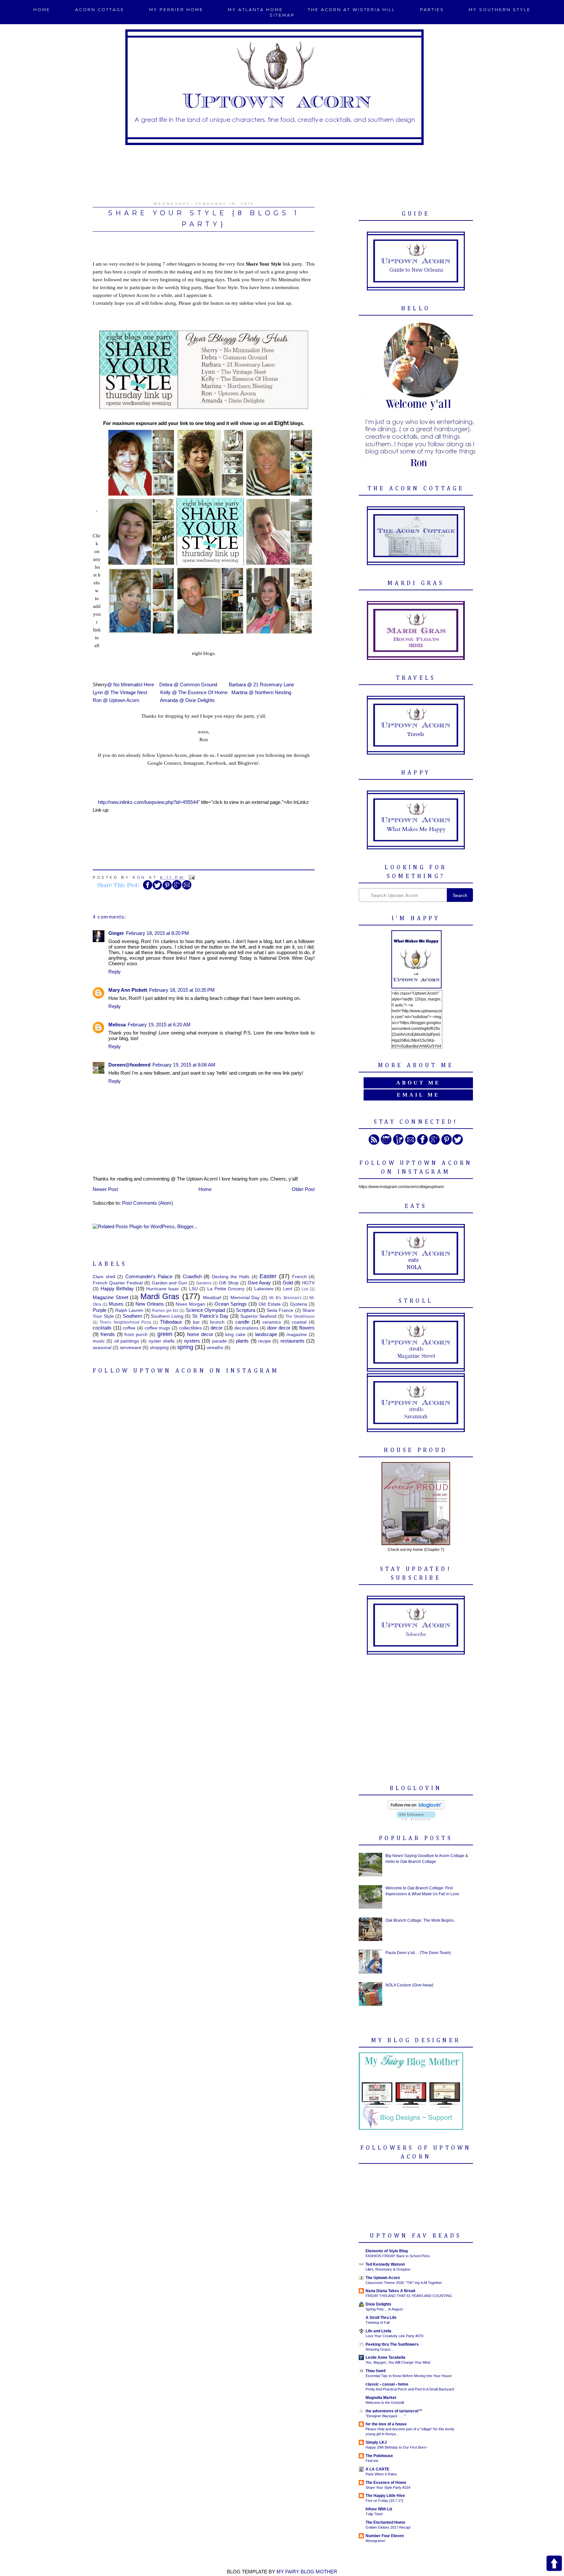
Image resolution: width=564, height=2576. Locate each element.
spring (185, 1347)
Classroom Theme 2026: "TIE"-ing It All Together (404, 2283)
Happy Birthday (117, 1288)
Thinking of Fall (377, 2323)
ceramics (272, 1322)
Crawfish (192, 1276)
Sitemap (282, 15)
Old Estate (269, 1304)
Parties (432, 10)
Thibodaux (171, 1322)
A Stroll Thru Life (381, 2318)
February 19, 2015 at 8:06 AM (184, 1065)
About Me (418, 1083)
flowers (307, 1328)
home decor (200, 1334)
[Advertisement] (282, 170)
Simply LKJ (376, 2442)
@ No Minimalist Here (131, 685)
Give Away (259, 1283)
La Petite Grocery (226, 1289)
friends (108, 1334)
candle (242, 1322)
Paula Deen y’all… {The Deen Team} (418, 1953)
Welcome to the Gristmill (385, 2403)
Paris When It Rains (381, 2474)
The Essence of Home (386, 2483)
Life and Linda (378, 2331)
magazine (297, 1335)
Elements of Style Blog (387, 2251)
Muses (116, 1304)
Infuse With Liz (379, 2509)
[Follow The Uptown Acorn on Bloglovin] (416, 1808)
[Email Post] (191, 877)
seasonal (102, 1348)
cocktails (102, 1328)
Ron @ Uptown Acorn (116, 700)
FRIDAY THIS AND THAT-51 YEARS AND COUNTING (409, 2296)
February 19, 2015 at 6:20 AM (159, 1025)
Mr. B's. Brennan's (285, 1298)
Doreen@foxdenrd (129, 1065)
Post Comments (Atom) (148, 1203)
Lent (288, 1289)
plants (242, 1341)
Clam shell (104, 1277)
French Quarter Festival (118, 1283)
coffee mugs (157, 1328)
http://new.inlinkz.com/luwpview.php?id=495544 (148, 802)
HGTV (308, 1283)
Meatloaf (212, 1298)
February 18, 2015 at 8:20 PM (157, 933)
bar (196, 1322)
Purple (100, 1310)
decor (217, 1328)
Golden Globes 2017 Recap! (388, 2527)
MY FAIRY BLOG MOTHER (307, 2572)
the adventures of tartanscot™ (394, 2411)
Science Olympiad (205, 1310)
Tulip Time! (374, 2514)
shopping (159, 1348)
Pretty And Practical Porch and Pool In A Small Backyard (410, 2389)
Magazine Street (110, 1297)
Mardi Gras (160, 1296)
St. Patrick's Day (210, 1316)
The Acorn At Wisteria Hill (352, 10)
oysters (192, 1341)
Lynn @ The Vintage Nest (120, 692)
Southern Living (167, 1316)
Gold (288, 1283)
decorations (246, 1328)
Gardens (204, 1283)
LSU (193, 1289)
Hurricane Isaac (163, 1289)
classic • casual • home (387, 2384)
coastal (299, 1322)
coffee (129, 1328)
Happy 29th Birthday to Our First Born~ (397, 2447)
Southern (132, 1316)
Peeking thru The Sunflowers (392, 2344)
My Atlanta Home (255, 10)
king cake (235, 1335)
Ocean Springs (231, 1304)
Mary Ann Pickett (128, 990)
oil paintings (127, 1341)
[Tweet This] (157, 889)
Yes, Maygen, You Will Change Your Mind (398, 2362)
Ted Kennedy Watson (385, 2264)
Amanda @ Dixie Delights (187, 700)
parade (219, 1341)
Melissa (117, 1025)
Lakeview (264, 1289)
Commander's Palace (149, 1276)
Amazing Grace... (379, 2349)
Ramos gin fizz (165, 1311)
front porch (136, 1335)
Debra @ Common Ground (188, 685)
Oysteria (298, 1304)
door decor (279, 1328)
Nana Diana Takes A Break (391, 2291)
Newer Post (105, 1189)
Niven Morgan (190, 1304)
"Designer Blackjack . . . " (386, 2416)
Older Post (303, 1189)
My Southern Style (500, 10)
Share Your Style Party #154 (388, 2487)
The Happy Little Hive (385, 2496)
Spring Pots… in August (384, 2309)
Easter (268, 1276)
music (99, 1341)
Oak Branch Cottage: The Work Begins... (421, 1920)
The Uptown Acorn (383, 2278)
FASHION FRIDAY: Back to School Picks (398, 2256)
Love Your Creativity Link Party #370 (394, 2336)
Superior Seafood (258, 1316)
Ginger (116, 933)
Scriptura (246, 1310)
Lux (305, 1289)
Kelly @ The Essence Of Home (194, 692)
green (165, 1334)
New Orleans (150, 1304)
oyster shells (162, 1341)
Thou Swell (376, 2371)
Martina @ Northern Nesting (261, 692)
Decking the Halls (231, 1277)
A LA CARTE (377, 2469)
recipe (265, 1341)
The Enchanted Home (385, 2522)
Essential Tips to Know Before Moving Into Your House (409, 2376)
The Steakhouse (300, 1316)
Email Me (418, 1095)
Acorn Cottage (100, 10)
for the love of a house (386, 2424)
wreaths (215, 1348)
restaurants (292, 1341)
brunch (217, 1322)
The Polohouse (379, 2456)
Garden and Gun (170, 1283)
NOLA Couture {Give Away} (409, 1985)
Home (42, 10)
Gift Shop (229, 1283)
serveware (131, 1348)
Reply (115, 972)
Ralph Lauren (129, 1310)
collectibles (190, 1328)
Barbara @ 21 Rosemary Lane (261, 685)
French (299, 1277)
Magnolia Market (381, 2398)
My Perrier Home (176, 10)
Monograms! (376, 2541)
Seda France (280, 1310)
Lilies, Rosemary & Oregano (388, 2269)
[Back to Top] (554, 2564)
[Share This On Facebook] (148, 889)
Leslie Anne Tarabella (385, 2357)
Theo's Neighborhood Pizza (125, 1322)
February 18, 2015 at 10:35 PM (182, 990)
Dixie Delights (378, 2304)
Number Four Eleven (385, 2536)
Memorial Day (245, 1298)
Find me (372, 2461)
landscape (266, 1334)
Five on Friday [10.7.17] (384, 2501)
